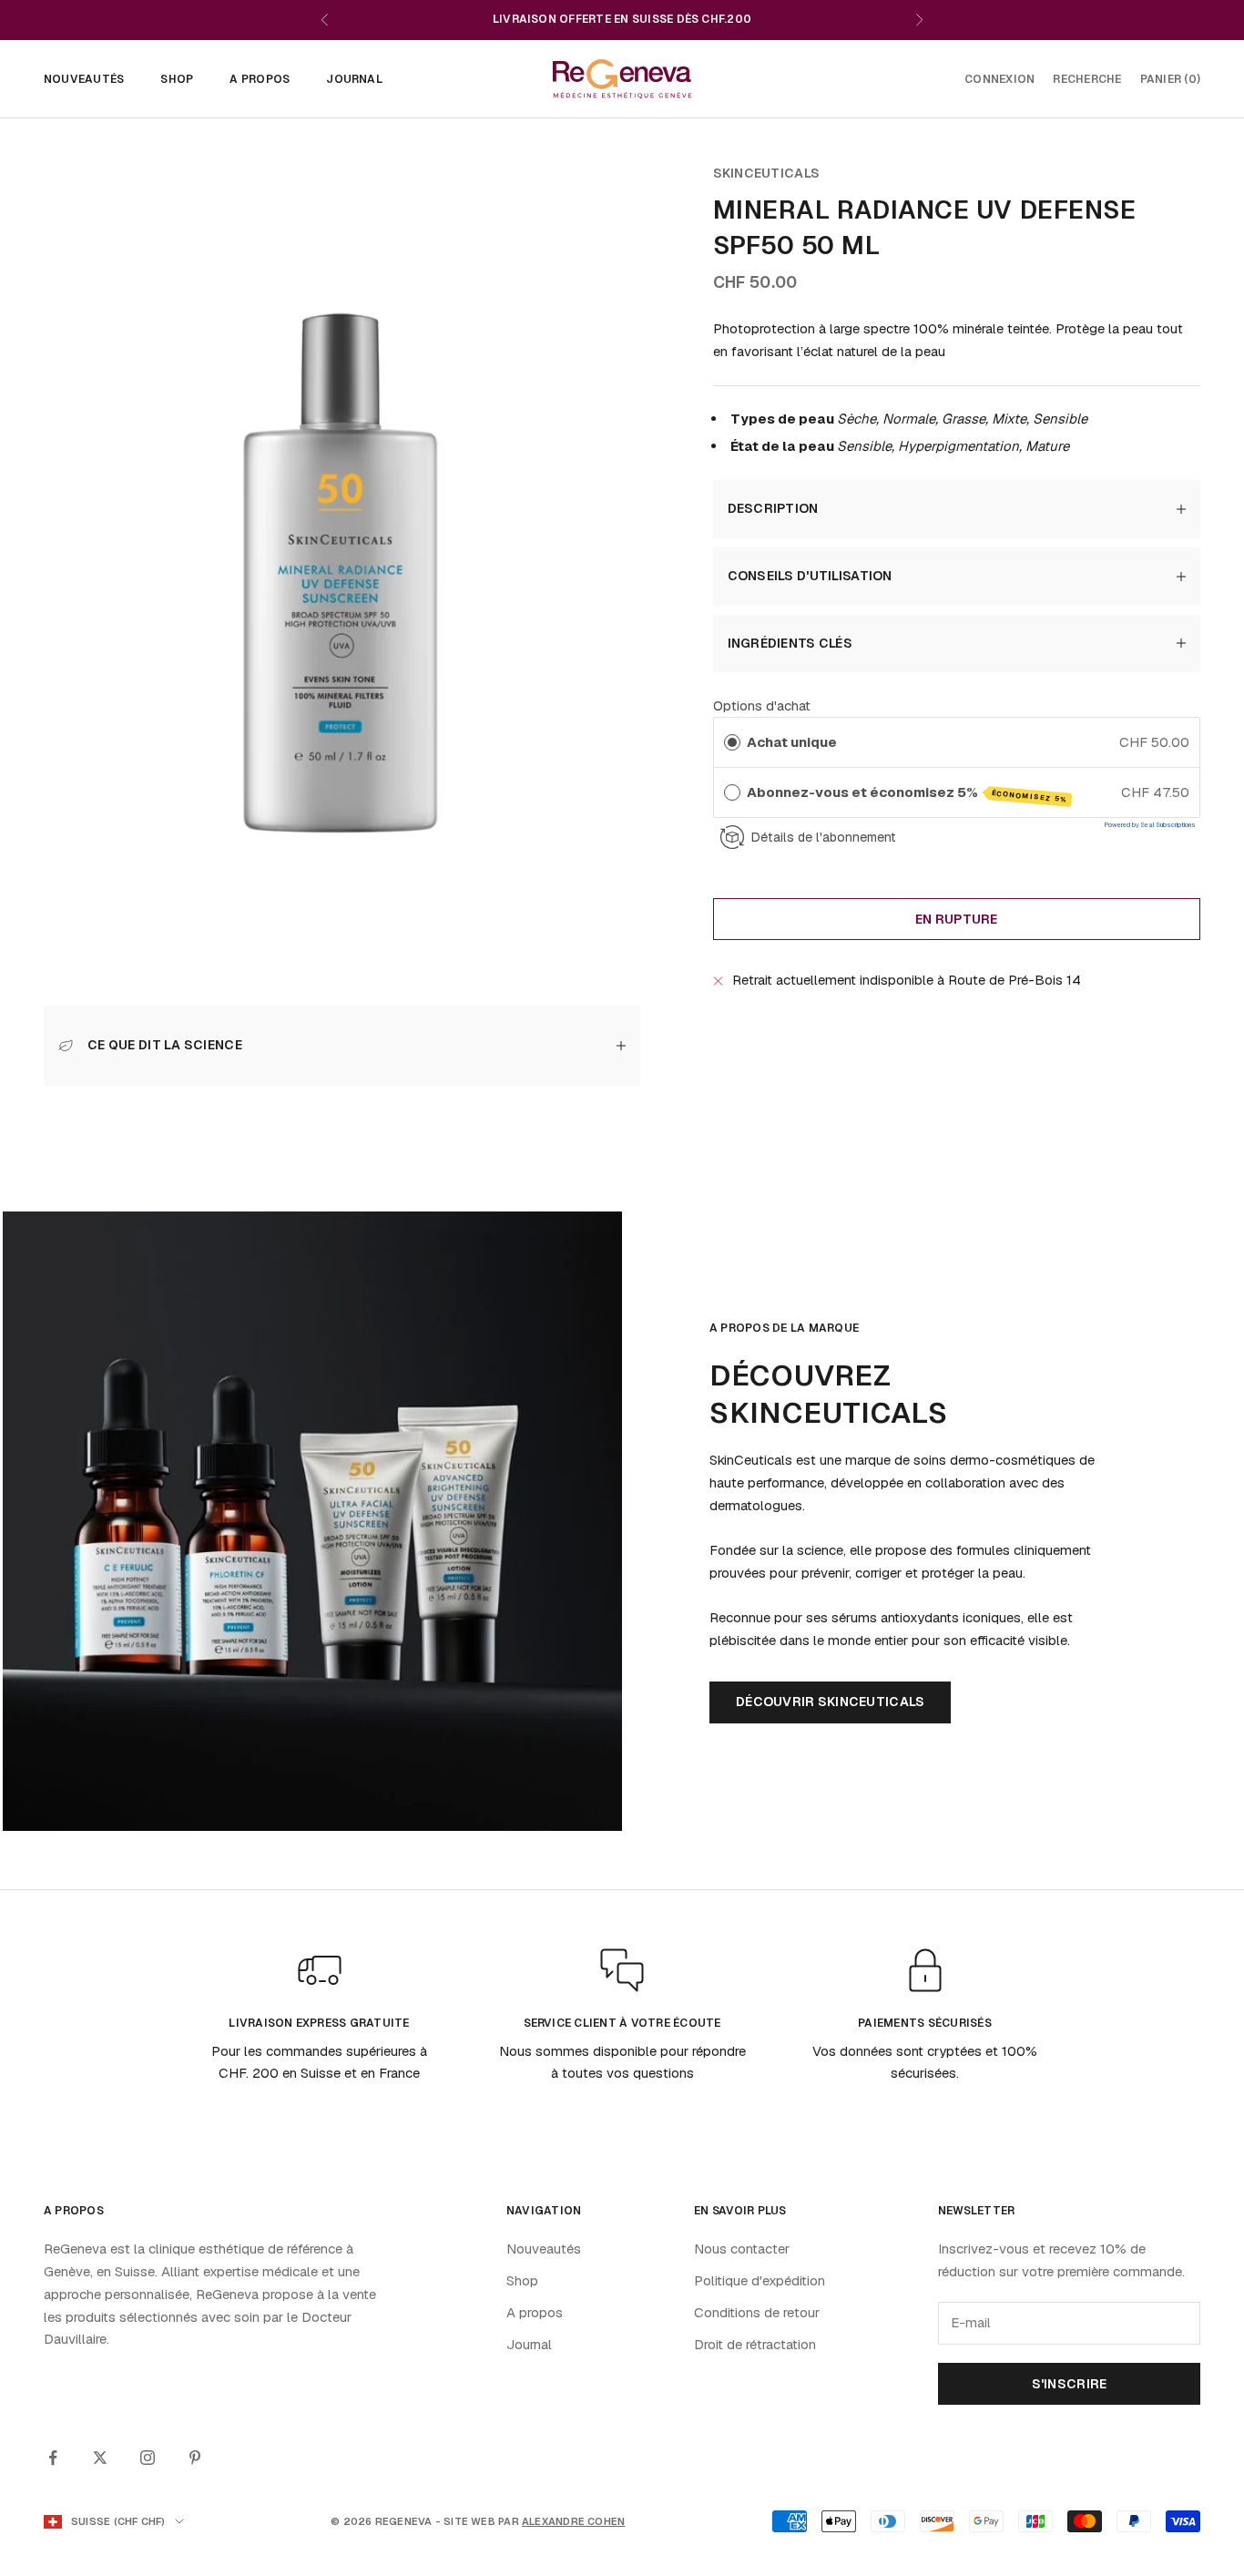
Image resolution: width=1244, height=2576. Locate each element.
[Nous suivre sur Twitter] (100, 2458)
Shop (177, 79)
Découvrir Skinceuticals (830, 1702)
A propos (260, 79)
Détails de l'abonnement (823, 836)
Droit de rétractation (755, 2344)
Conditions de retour (757, 2312)
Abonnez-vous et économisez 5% (907, 793)
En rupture (957, 919)
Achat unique (792, 742)
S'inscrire (1070, 2384)
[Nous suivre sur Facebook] (53, 2458)
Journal (354, 79)
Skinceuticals (767, 173)
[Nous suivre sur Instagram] (148, 2458)
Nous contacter (742, 2249)
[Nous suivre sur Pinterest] (195, 2458)
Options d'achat (762, 705)
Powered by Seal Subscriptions (1150, 825)
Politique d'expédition (760, 2280)
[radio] (732, 742)
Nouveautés (84, 79)
